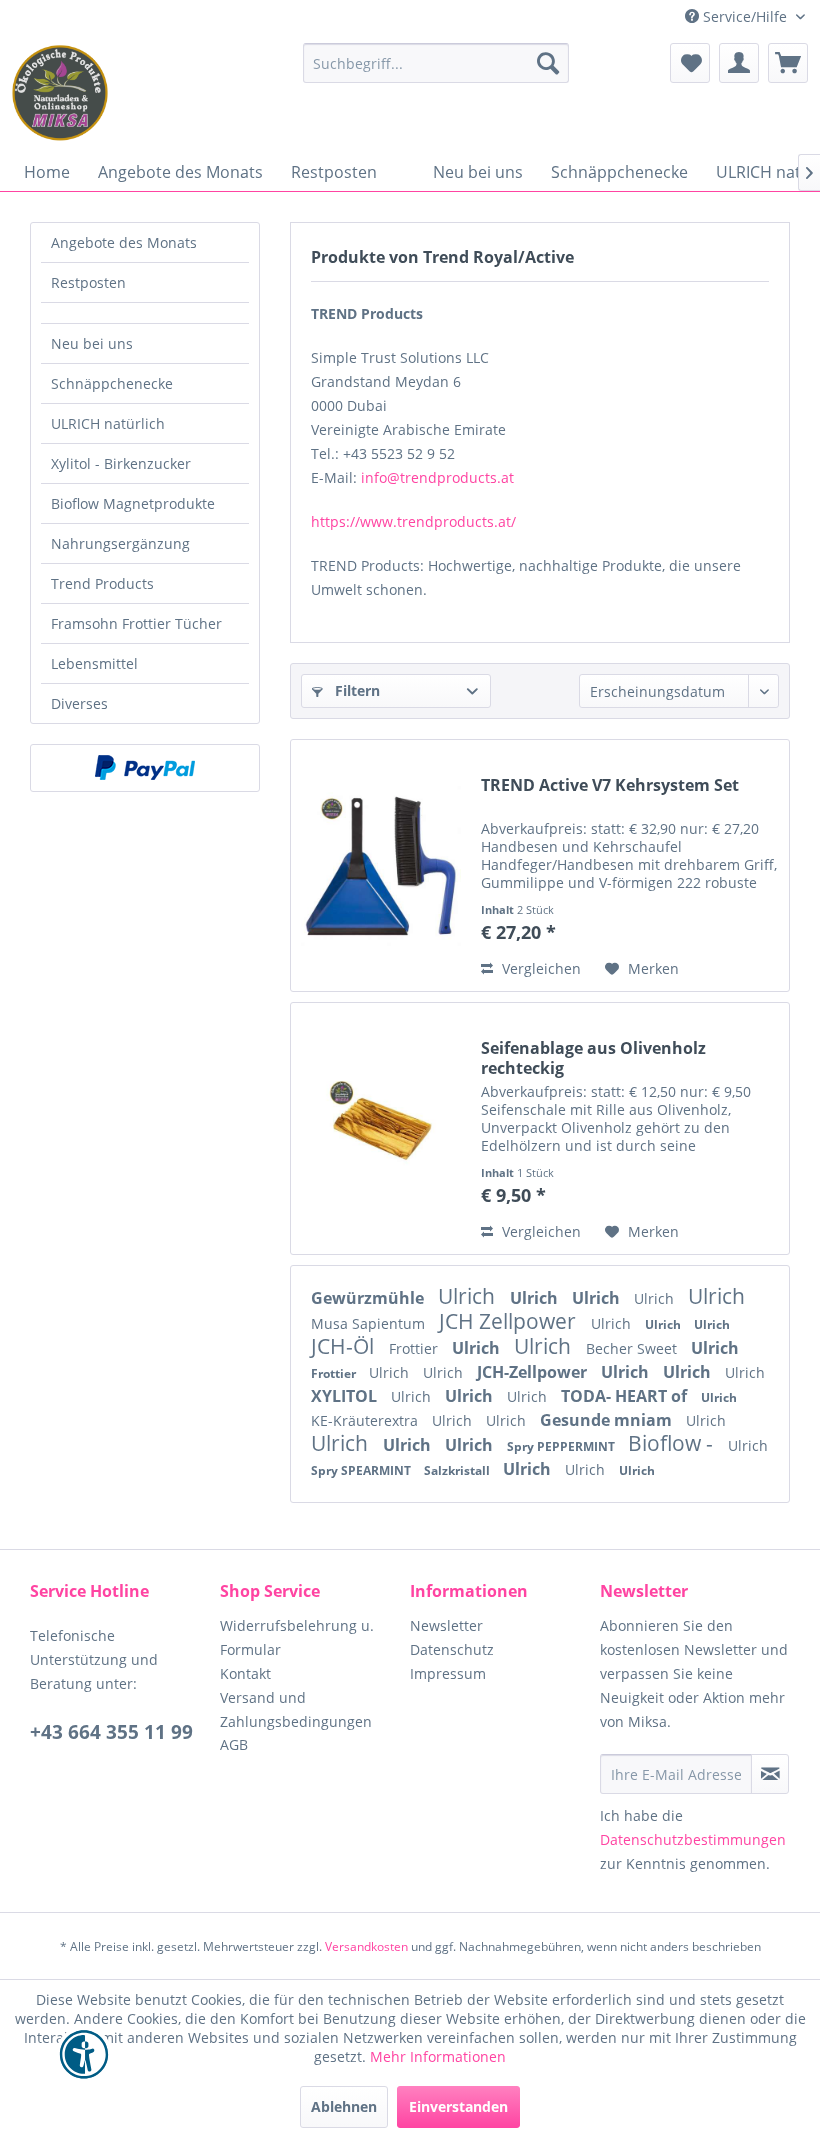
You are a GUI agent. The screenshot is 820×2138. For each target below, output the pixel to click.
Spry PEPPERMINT (562, 1446)
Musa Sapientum (370, 1323)
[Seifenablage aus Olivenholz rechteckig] (381, 1128)
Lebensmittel (94, 663)
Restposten (88, 282)
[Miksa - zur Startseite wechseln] (60, 93)
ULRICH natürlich (108, 423)
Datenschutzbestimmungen (693, 1839)
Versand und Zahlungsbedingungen (296, 1709)
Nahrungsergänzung (120, 543)
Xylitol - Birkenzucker (121, 463)
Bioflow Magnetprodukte (133, 503)
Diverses (79, 703)
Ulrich (469, 1296)
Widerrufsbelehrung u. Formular (297, 1637)
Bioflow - (673, 1443)
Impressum (448, 1673)
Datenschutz (452, 1649)
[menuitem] (436, 63)
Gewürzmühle (369, 1298)
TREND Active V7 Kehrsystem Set (610, 785)
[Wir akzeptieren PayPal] (145, 768)
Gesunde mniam (608, 1420)
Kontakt (245, 1673)
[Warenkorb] (788, 63)
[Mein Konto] (739, 63)
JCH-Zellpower (534, 1372)
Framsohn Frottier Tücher (136, 623)
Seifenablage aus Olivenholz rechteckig (593, 1058)
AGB (234, 1744)
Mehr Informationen (438, 2056)
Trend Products (102, 583)
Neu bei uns (92, 343)
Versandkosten (366, 1946)
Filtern (355, 690)
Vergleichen (539, 968)
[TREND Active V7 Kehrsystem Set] (381, 865)
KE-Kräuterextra (366, 1420)
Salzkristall (458, 1470)
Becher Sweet (633, 1348)
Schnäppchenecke (112, 383)
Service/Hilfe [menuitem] (745, 16)
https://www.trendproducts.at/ (413, 521)
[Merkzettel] (690, 63)
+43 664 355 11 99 (111, 1732)
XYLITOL (346, 1396)
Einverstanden (458, 2106)
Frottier (415, 1348)
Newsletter (446, 1625)
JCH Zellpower (510, 1321)
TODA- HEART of (626, 1396)
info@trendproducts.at (437, 477)
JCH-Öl (345, 1346)
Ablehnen (344, 2106)
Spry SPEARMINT (362, 1470)
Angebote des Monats (124, 242)
